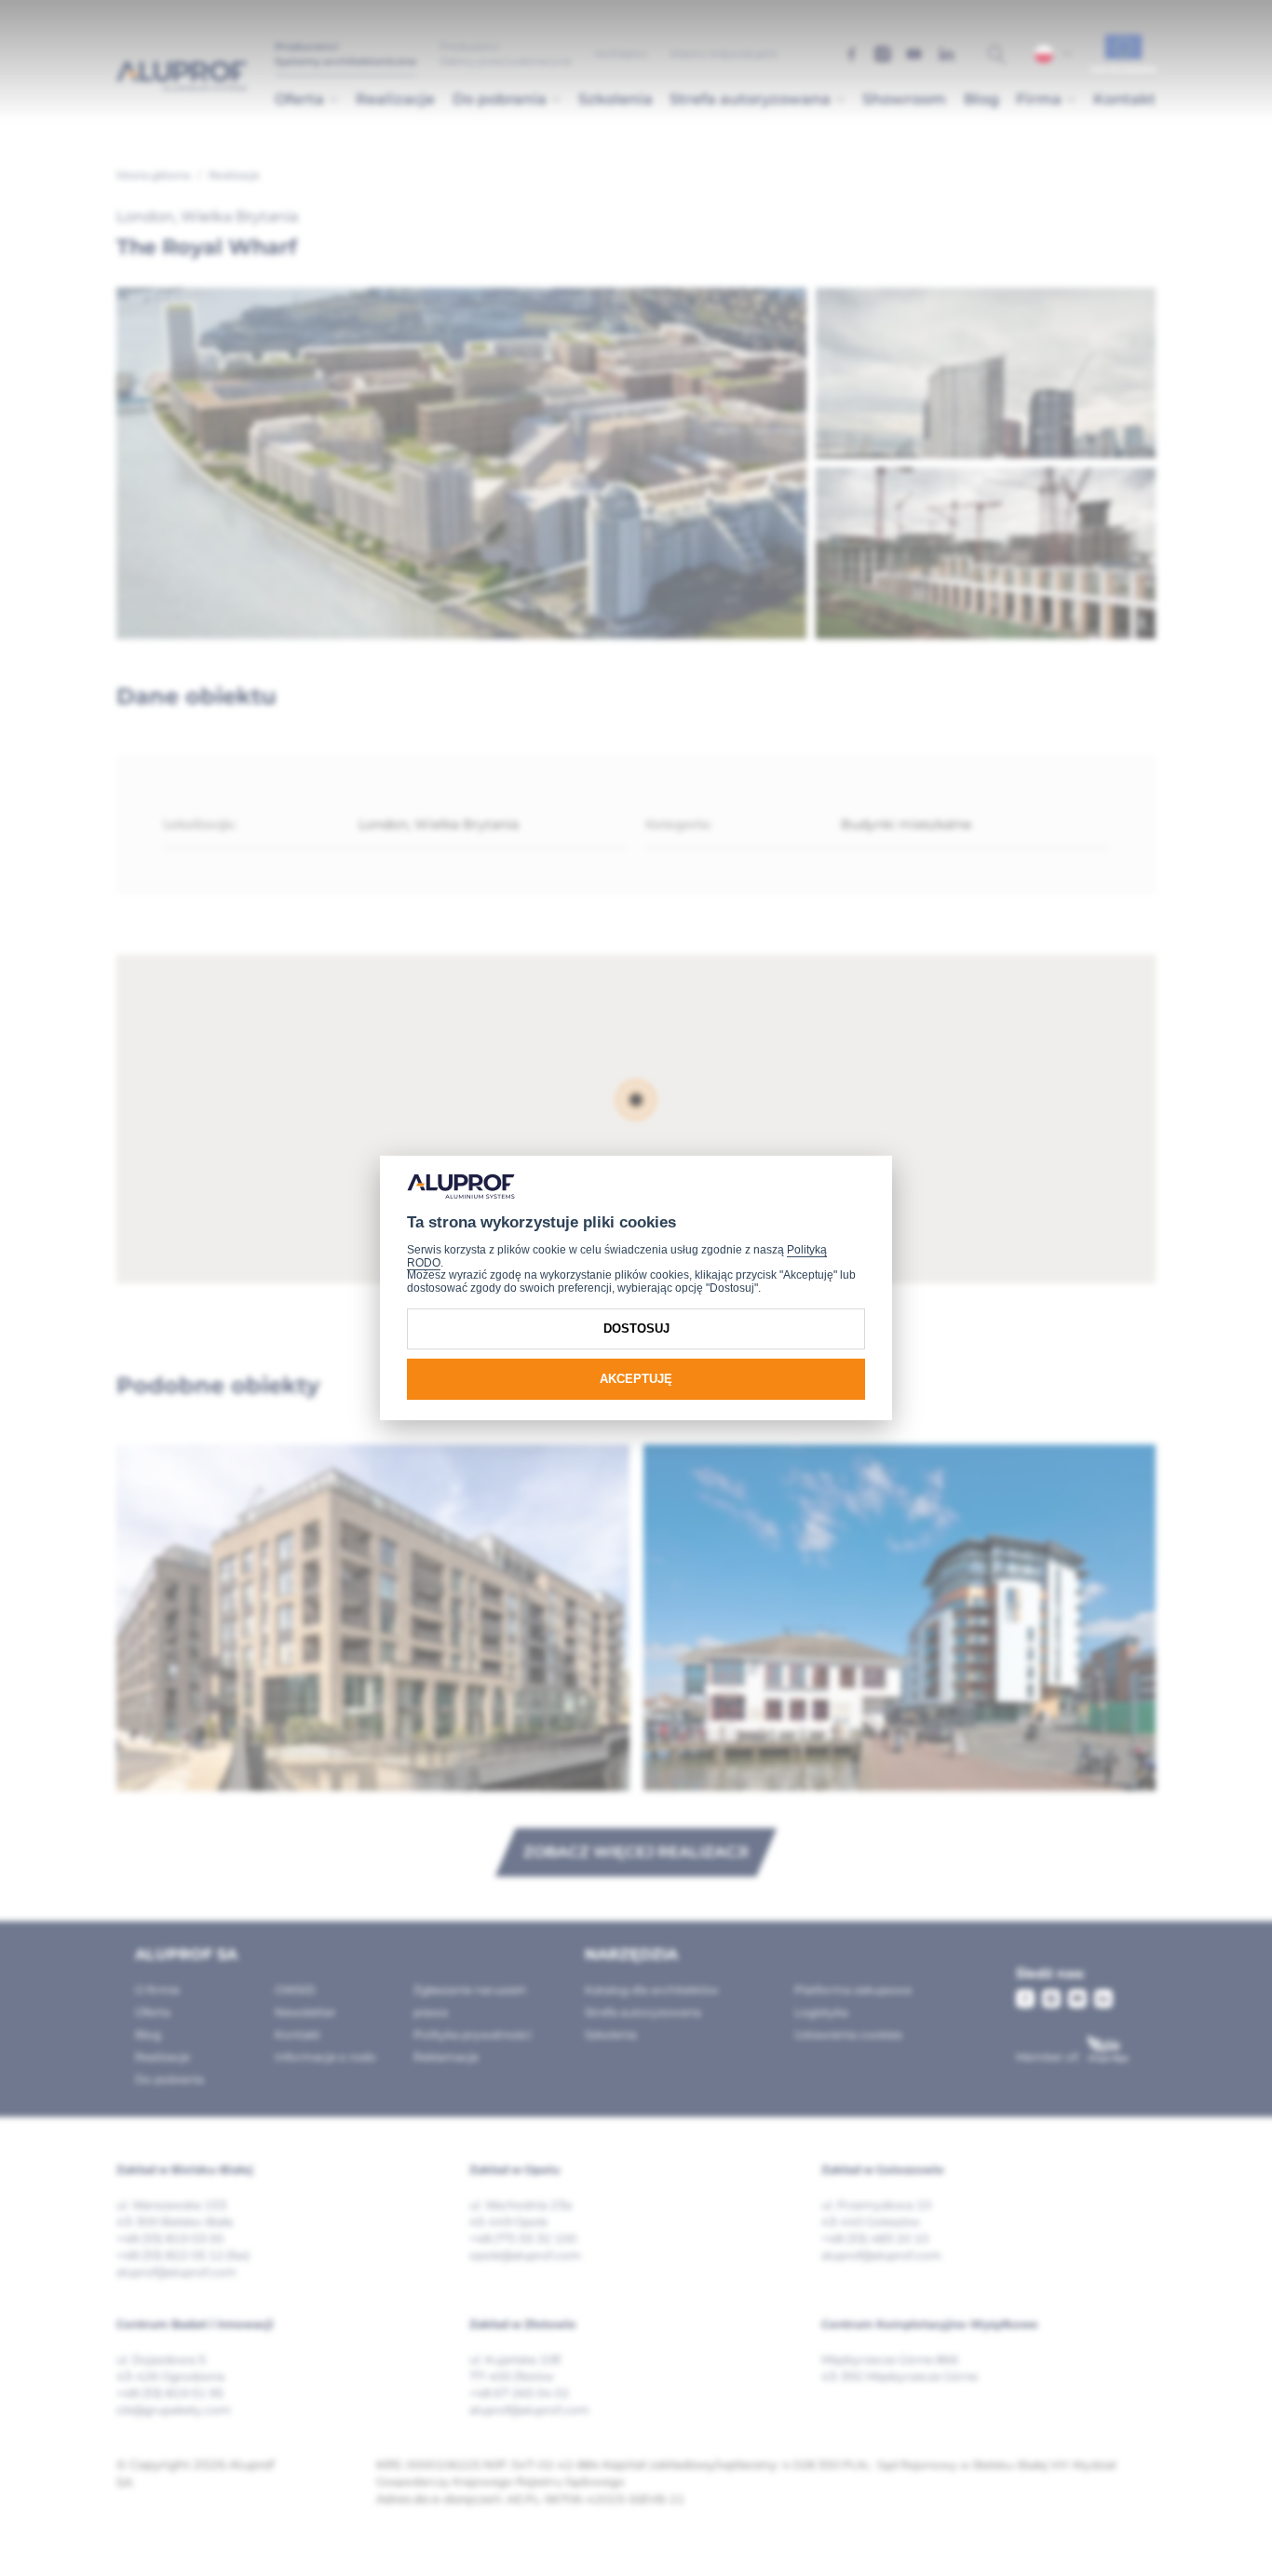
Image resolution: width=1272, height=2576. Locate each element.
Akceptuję (636, 1379)
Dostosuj (636, 1329)
